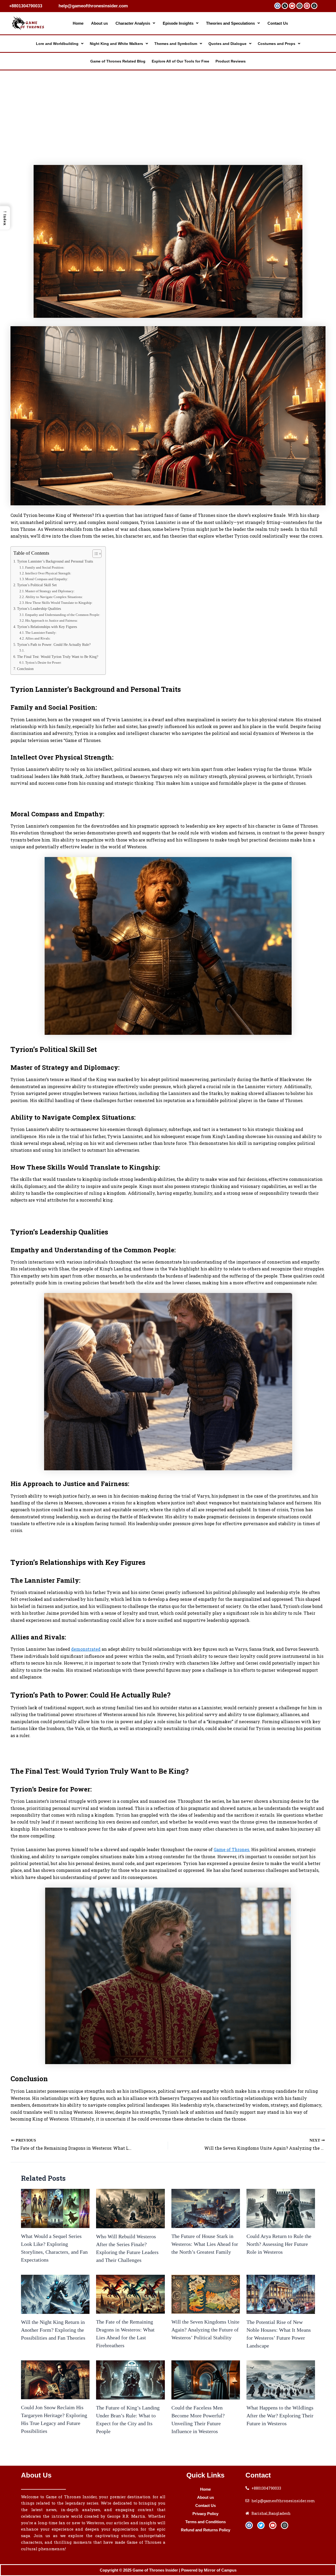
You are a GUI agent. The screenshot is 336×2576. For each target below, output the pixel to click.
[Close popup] (260, 1250)
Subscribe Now (232, 1294)
